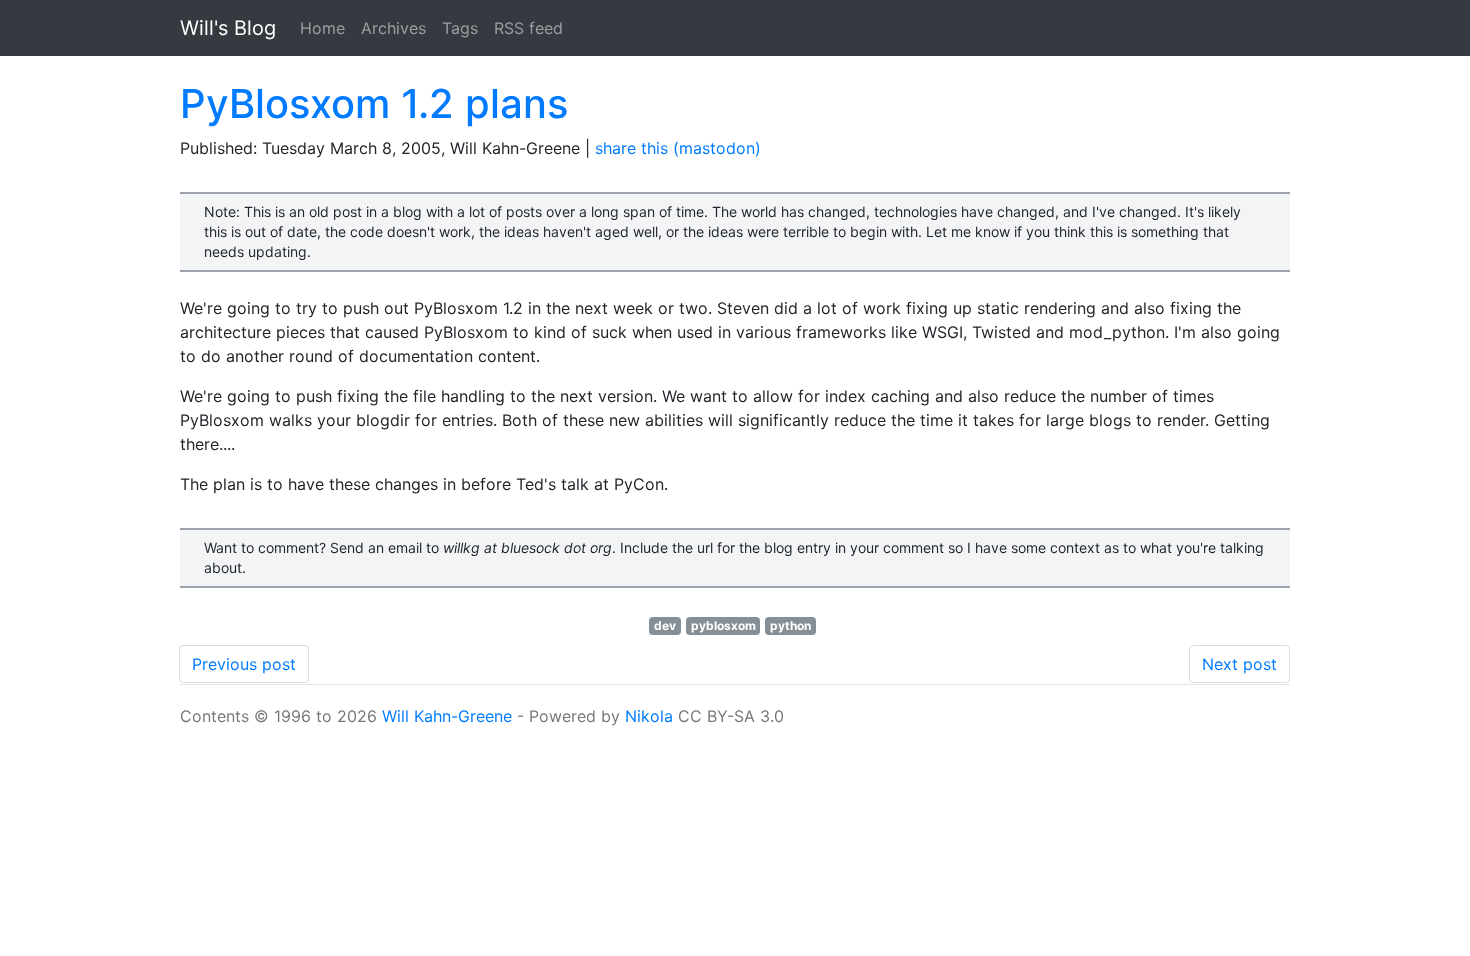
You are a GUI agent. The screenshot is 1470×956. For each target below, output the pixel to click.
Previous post (244, 664)
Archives (393, 28)
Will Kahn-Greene (447, 716)
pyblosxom (723, 625)
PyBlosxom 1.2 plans (374, 103)
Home (322, 28)
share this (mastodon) (678, 148)
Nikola (649, 716)
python (790, 625)
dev (665, 625)
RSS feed (528, 28)
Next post (1239, 664)
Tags (460, 28)
